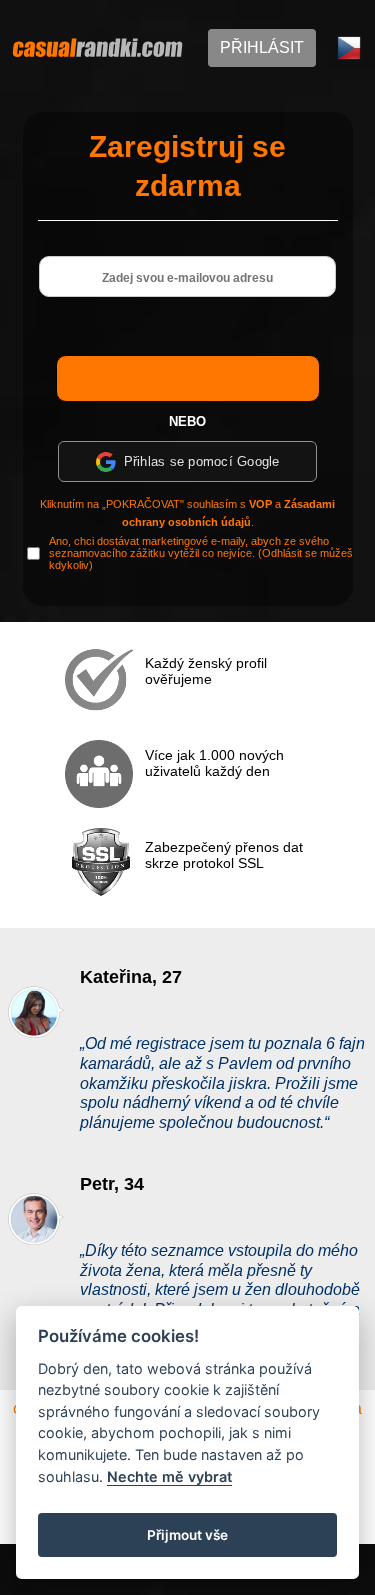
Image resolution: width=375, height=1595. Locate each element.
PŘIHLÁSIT (262, 47)
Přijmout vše (187, 1535)
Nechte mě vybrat (169, 1476)
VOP (260, 504)
